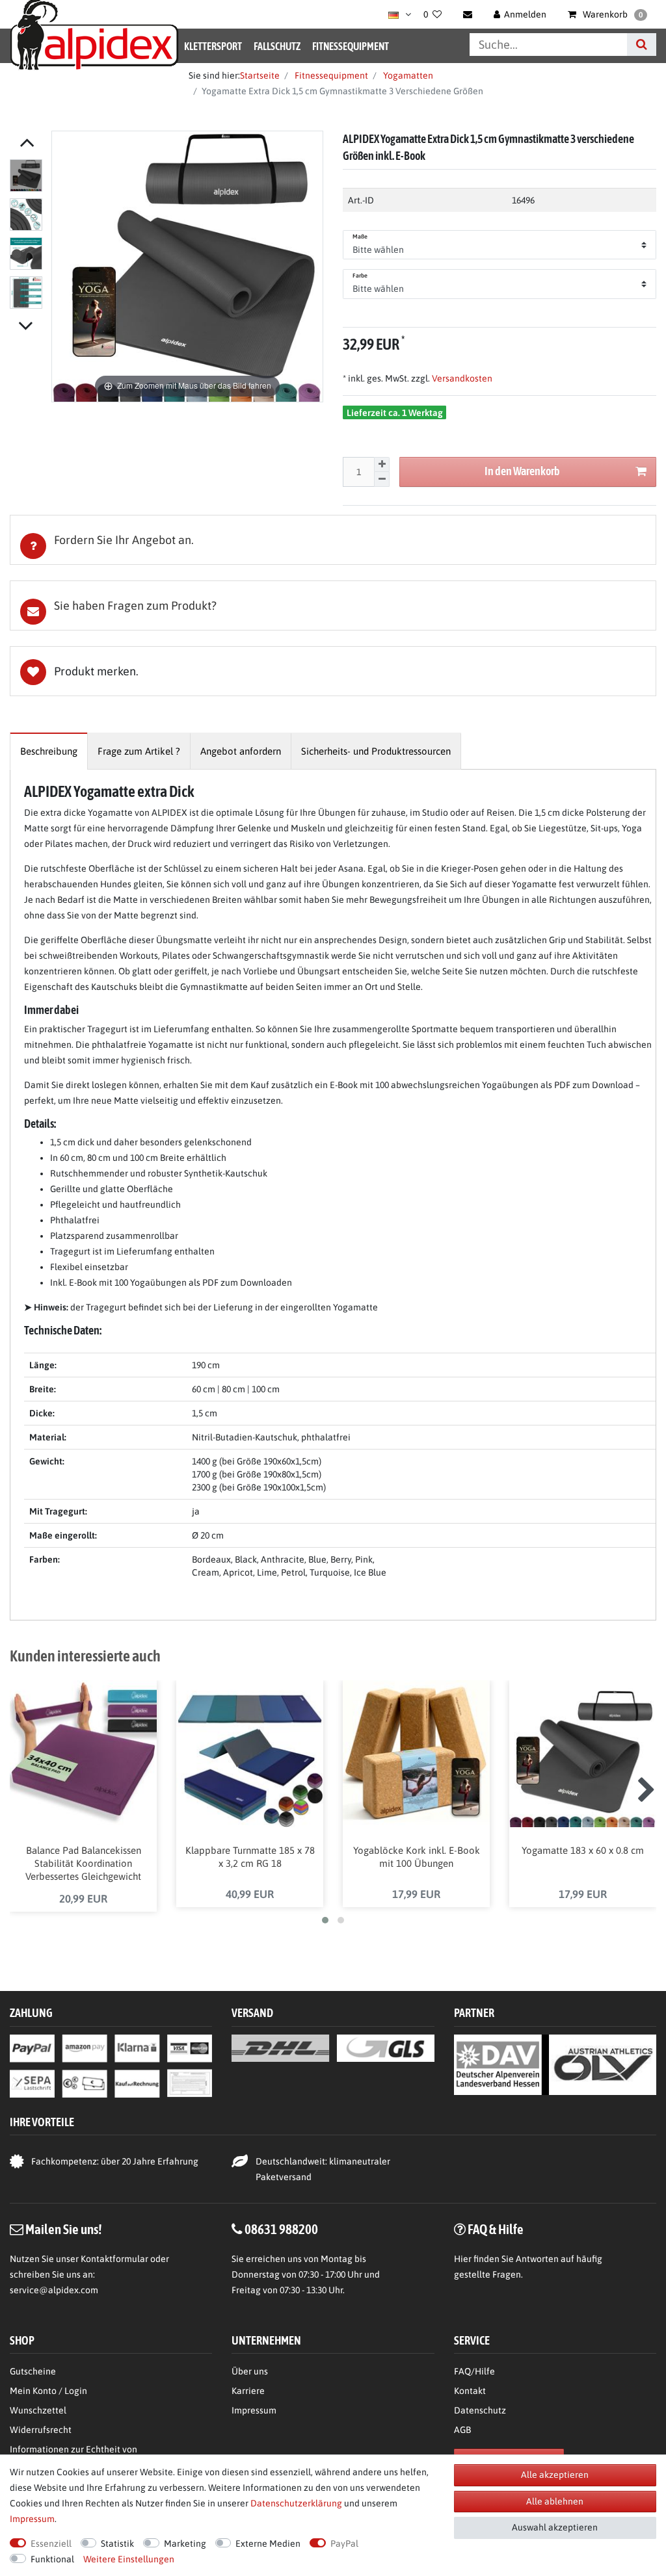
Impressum (254, 2410)
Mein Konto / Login (48, 2391)
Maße (360, 237)
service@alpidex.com (54, 2290)
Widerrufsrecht (41, 2430)
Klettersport (213, 46)
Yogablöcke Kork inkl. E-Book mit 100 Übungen (417, 1857)
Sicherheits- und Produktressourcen (376, 751)
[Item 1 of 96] (27, 237)
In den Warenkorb (522, 471)
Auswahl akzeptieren (555, 2527)
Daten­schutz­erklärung (296, 2503)
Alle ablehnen (555, 2501)
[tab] (333, 540)
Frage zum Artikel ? (139, 751)
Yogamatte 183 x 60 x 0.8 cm (583, 1850)
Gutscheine (33, 2371)
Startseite (260, 75)
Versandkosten (461, 378)
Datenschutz (480, 2410)
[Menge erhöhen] (382, 465)
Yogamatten (407, 75)
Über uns (250, 2371)
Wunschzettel (38, 2410)
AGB (462, 2430)
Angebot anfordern (241, 751)
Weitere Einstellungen (129, 2559)
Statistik (117, 2543)
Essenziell (51, 2543)
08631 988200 (281, 2229)
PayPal (344, 2543)
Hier (463, 2259)
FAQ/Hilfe (474, 2371)
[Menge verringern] (382, 479)
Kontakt (470, 2391)
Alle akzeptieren (555, 2475)
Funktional (52, 2559)
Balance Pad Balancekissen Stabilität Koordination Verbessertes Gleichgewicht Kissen (83, 1864)
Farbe (360, 276)
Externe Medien (268, 2543)
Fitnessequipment (351, 46)
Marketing (185, 2543)
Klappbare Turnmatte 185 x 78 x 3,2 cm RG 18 (250, 1857)
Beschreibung (49, 751)
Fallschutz (277, 46)
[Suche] (642, 45)
